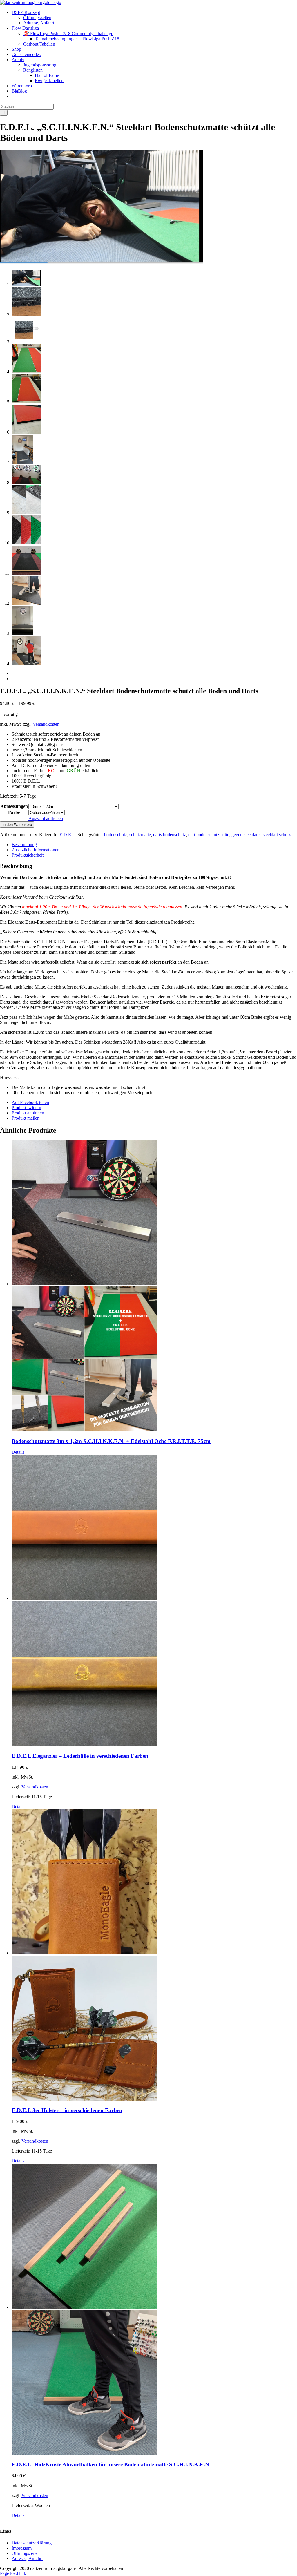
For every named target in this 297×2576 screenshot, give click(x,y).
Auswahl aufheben (46, 818)
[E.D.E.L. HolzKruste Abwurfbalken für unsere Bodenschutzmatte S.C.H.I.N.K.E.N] (154, 2310)
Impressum (22, 2548)
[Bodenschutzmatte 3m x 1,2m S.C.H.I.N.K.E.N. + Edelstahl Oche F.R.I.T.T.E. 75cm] (154, 1286)
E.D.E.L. (68, 835)
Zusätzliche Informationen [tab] (36, 850)
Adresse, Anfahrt (27, 2558)
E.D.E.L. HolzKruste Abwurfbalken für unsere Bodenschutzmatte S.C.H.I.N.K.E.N (110, 2464)
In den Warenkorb (17, 824)
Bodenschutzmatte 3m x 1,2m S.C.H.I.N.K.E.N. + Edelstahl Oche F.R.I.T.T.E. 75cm (111, 1441)
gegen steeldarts (246, 835)
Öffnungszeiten (26, 2553)
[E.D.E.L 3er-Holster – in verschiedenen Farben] (154, 1956)
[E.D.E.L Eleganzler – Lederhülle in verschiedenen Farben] (154, 1601)
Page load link (13, 2573)
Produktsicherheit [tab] (28, 855)
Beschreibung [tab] (24, 845)
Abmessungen (14, 806)
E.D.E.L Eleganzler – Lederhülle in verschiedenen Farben (80, 1756)
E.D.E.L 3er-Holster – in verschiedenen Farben (67, 2110)
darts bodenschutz (170, 835)
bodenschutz (116, 835)
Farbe (14, 812)
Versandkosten (46, 724)
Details (18, 1452)
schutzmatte (140, 835)
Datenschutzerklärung (32, 2542)
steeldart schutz (277, 835)
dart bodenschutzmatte (209, 835)
